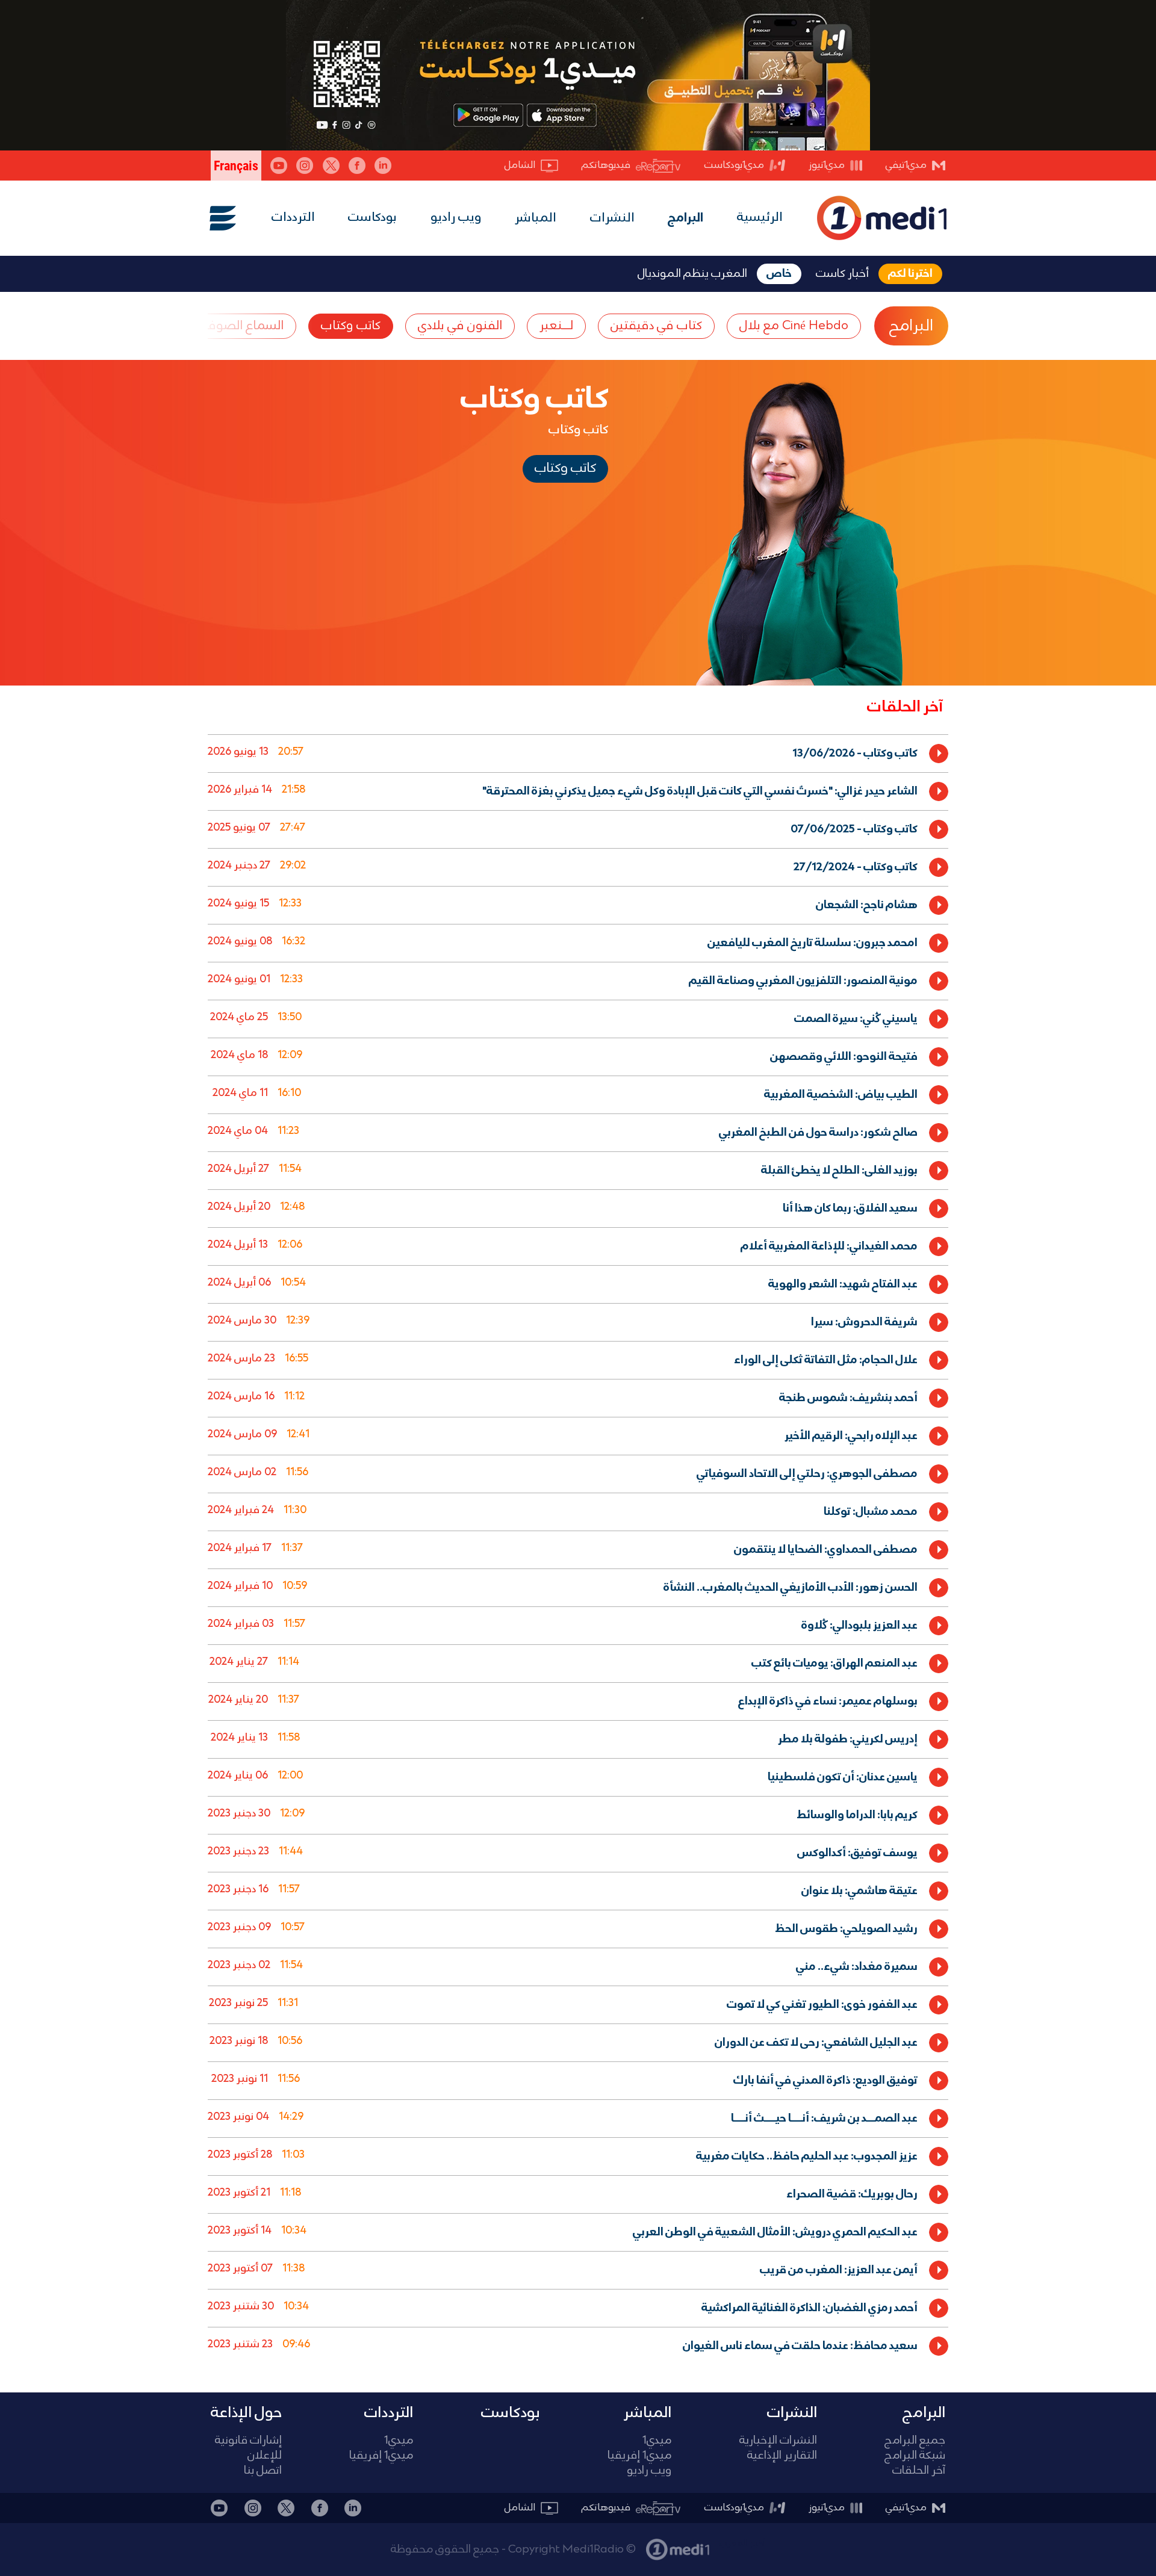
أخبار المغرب (742, 2543)
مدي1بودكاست (734, 165)
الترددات (293, 218)
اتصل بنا (263, 2471)
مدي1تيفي (906, 165)
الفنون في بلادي (460, 326)
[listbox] (578, 1547)
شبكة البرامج (915, 2456)
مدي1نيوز (827, 165)
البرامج (685, 218)
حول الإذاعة (246, 2413)
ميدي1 (657, 2441)
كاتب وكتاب (351, 326)
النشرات (612, 218)
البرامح (911, 326)
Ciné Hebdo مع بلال (794, 326)
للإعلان (265, 2456)
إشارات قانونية (248, 2441)
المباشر (536, 218)
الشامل (520, 165)
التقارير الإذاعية (782, 2456)
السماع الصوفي (241, 326)
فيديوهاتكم (606, 165)
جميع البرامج (915, 2441)
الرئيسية (760, 218)
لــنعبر (556, 326)
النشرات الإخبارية (778, 2441)
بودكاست (372, 218)
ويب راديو (456, 218)
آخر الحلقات (919, 2471)
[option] (578, 753)
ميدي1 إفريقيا (639, 2456)
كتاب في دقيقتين (656, 326)
